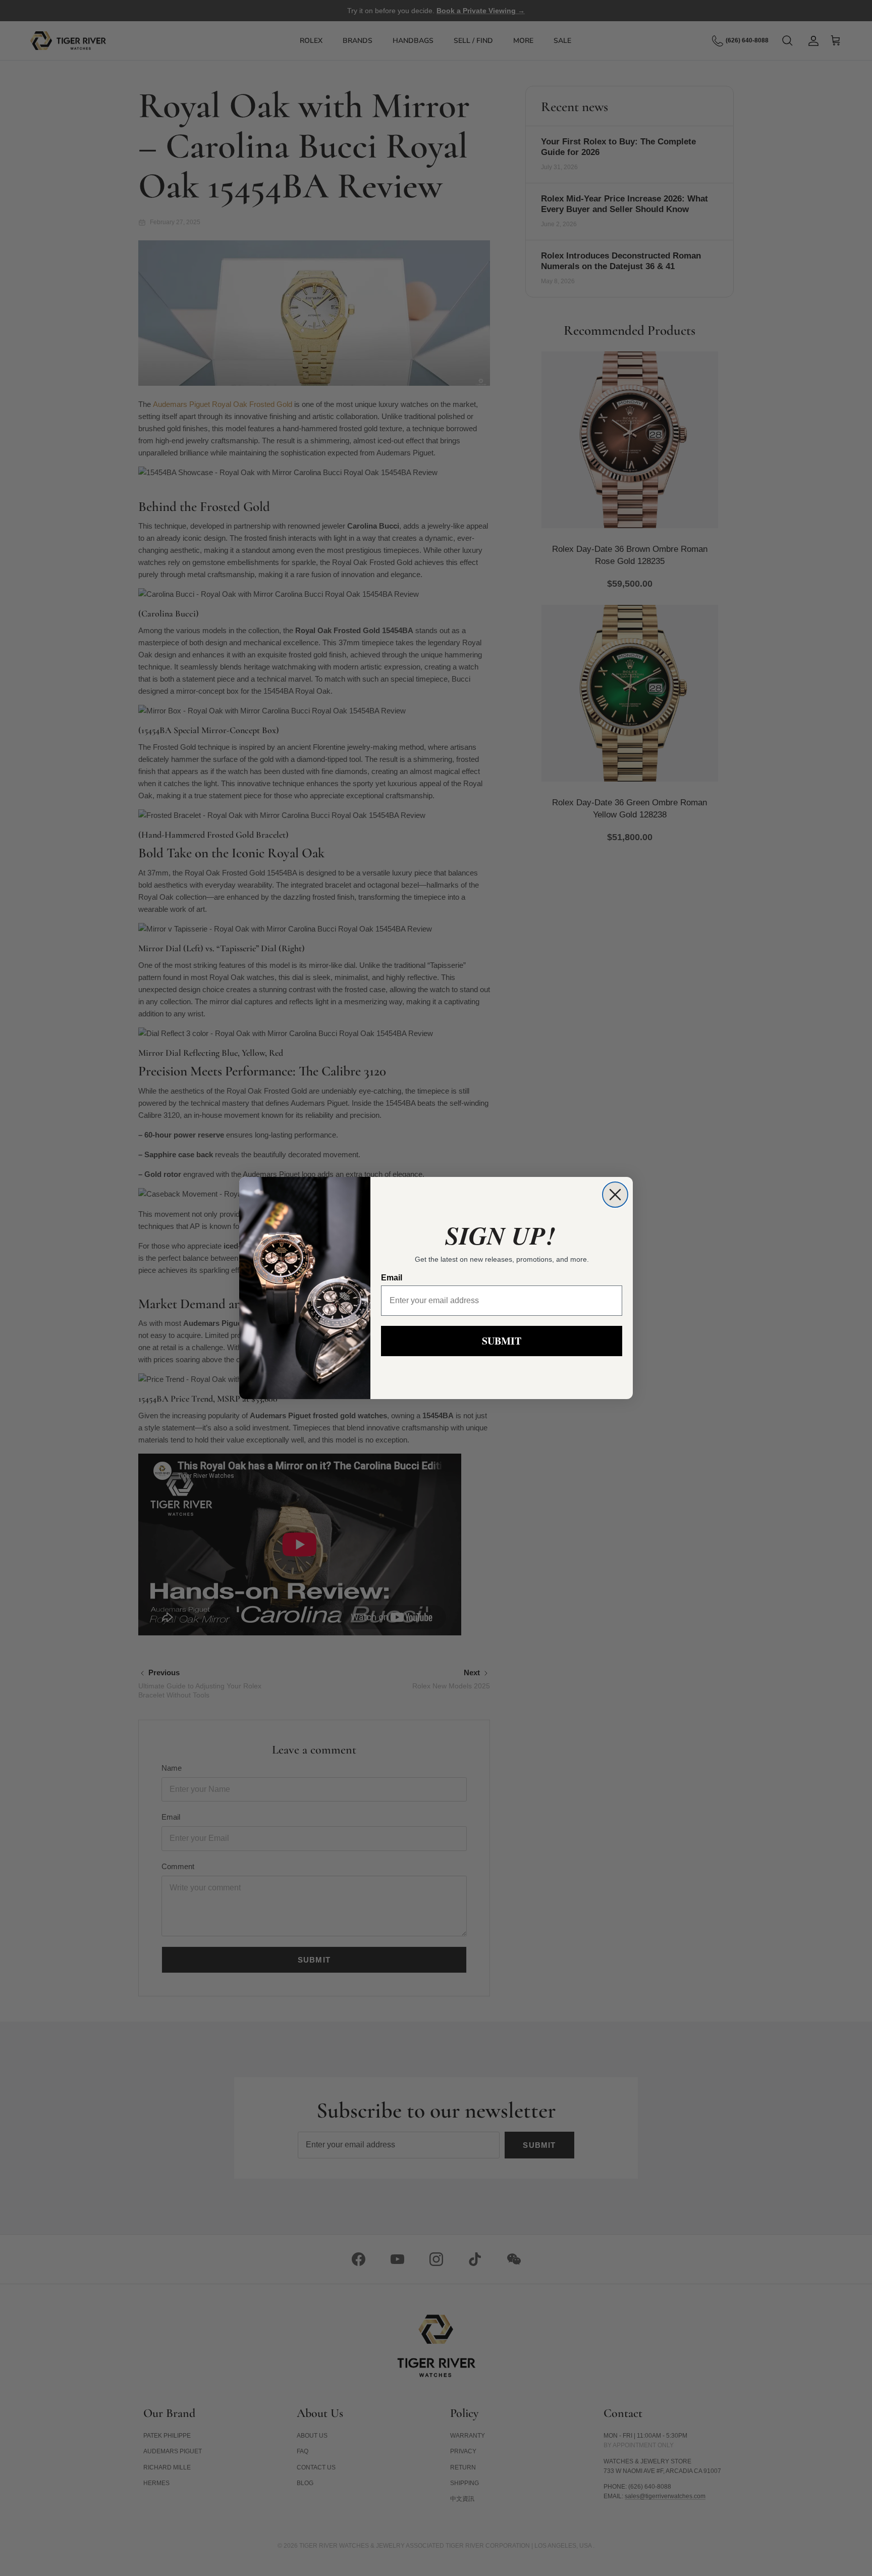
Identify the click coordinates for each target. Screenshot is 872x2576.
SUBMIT (502, 1341)
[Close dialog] (615, 1195)
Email (392, 1278)
